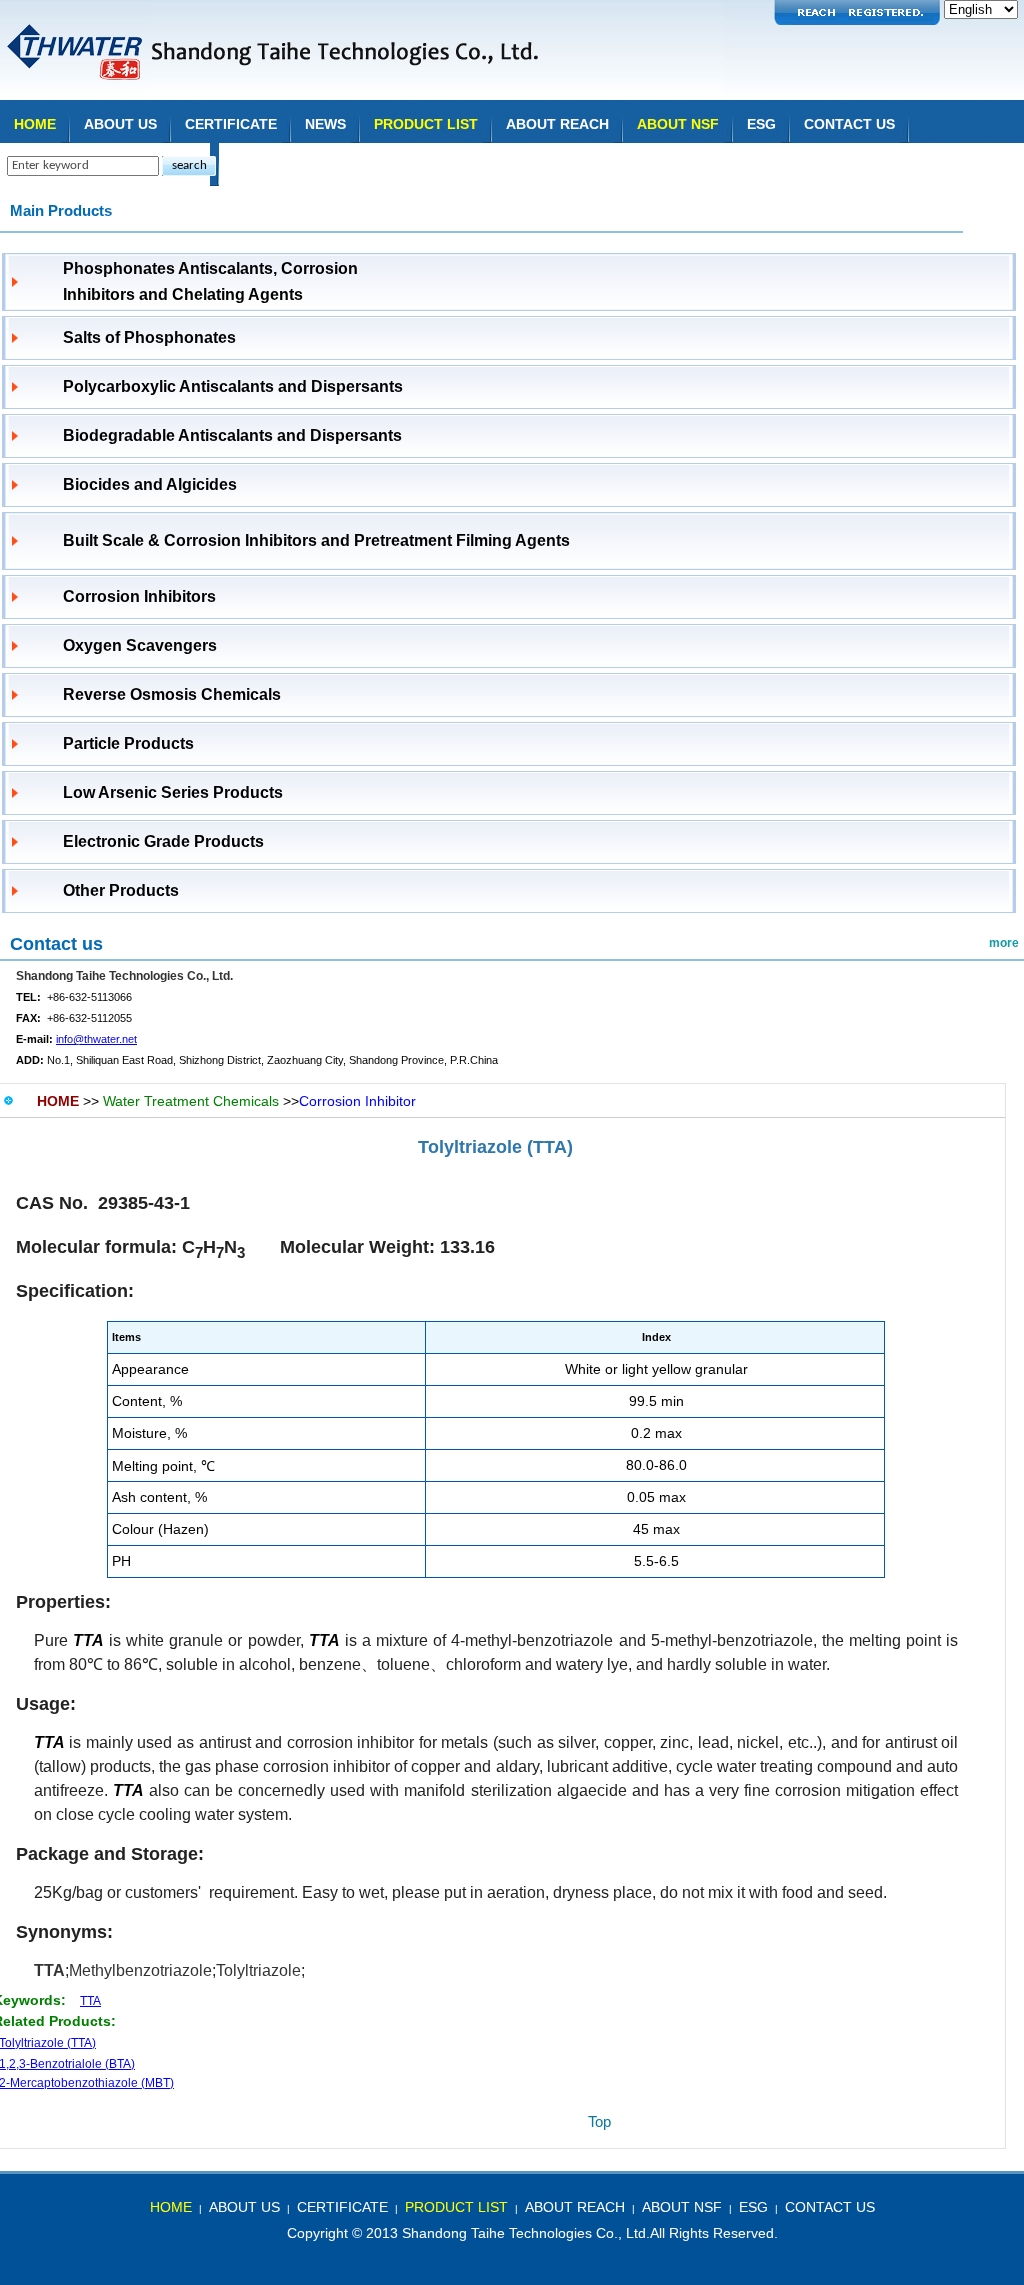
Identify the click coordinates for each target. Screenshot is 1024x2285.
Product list (426, 124)
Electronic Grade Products (163, 841)
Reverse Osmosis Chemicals (172, 694)
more (1004, 943)
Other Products (121, 890)
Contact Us (849, 124)
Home (35, 124)
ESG (761, 124)
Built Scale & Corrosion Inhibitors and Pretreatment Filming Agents (316, 540)
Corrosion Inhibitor (357, 1101)
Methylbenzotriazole (140, 1970)
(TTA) (550, 1147)
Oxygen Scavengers (140, 645)
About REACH (557, 124)
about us (244, 2207)
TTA (90, 2001)
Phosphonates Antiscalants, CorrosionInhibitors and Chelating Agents (210, 281)
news (325, 124)
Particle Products (128, 743)
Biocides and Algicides (150, 484)
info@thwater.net (96, 1039)
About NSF (678, 124)
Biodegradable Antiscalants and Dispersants (232, 435)
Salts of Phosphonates (149, 337)
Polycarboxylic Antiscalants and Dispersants (233, 386)
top (599, 2121)
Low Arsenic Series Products (173, 792)
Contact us (56, 944)
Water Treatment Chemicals (191, 1101)
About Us (120, 124)
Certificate (231, 124)
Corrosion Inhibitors (139, 596)
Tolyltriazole (470, 1147)
